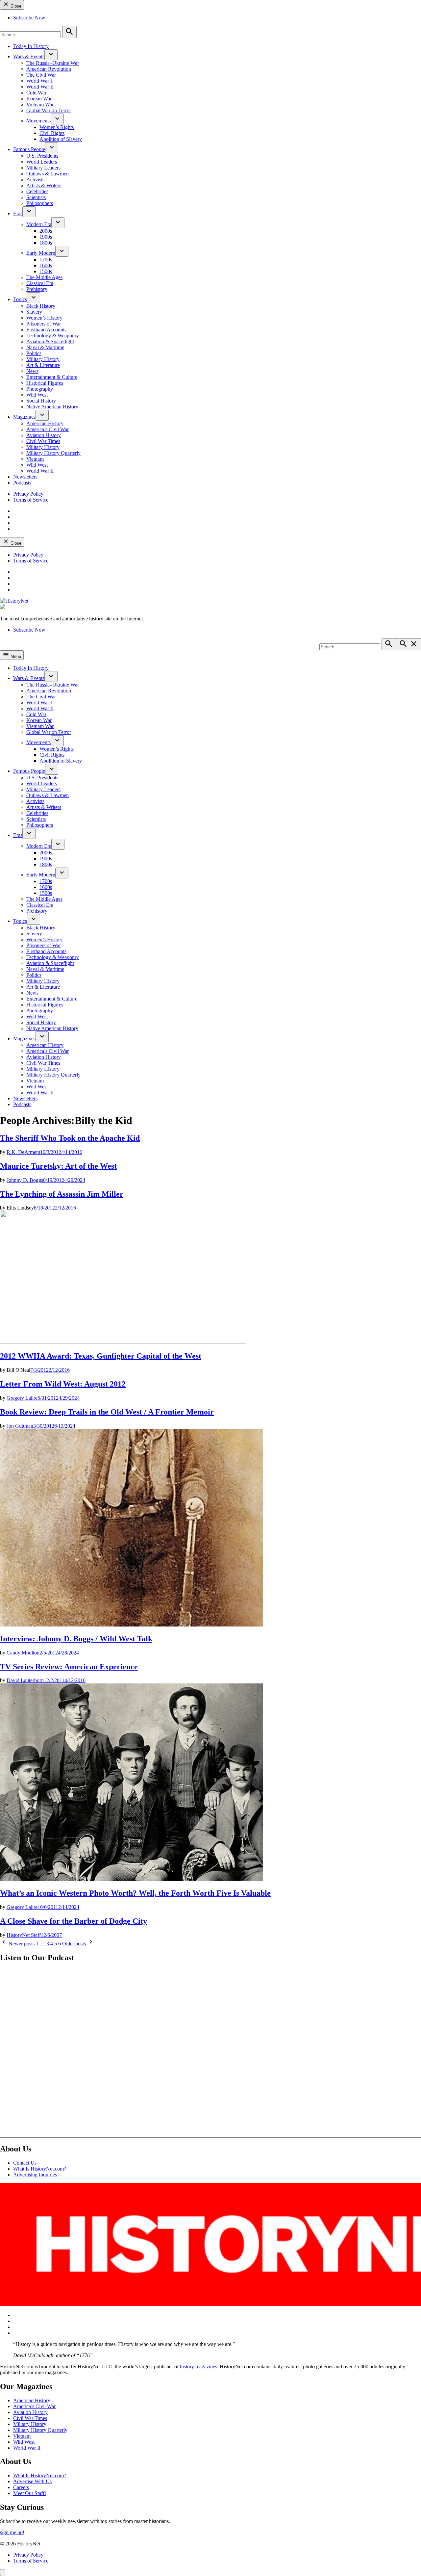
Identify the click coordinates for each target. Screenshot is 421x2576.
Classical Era (40, 283)
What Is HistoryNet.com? (40, 2169)
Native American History (52, 407)
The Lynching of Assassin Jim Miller (62, 1194)
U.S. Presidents (42, 156)
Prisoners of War (44, 324)
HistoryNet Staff (24, 1935)
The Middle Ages (44, 277)
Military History (43, 359)
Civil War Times (43, 441)
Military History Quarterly (53, 453)
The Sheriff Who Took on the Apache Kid (70, 1138)
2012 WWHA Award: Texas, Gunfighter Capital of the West (101, 1356)
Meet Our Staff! (30, 2493)
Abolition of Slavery (61, 139)
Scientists (36, 197)
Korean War (39, 99)
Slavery (34, 312)
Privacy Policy (28, 494)
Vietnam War (40, 104)
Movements (38, 121)
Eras (18, 213)
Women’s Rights (57, 127)
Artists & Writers (44, 185)
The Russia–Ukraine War (53, 63)
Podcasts (22, 483)
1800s (46, 243)
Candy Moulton (23, 1653)
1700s (46, 260)
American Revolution (49, 69)
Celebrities (37, 191)
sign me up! (12, 2532)
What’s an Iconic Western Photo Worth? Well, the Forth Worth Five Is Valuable (135, 1893)
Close (15, 6)
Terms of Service (31, 500)
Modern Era (39, 224)
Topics (20, 299)
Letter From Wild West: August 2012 (63, 1384)
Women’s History (44, 318)
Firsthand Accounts (46, 330)
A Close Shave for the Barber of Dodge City (74, 1921)
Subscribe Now (29, 18)
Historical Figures (45, 383)
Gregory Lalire (22, 1398)
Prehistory (37, 289)
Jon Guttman (20, 1426)
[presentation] (51, 55)
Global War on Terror (49, 110)
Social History (41, 401)
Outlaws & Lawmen (48, 174)
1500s (46, 271)
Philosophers (40, 203)
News (32, 371)
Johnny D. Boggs (25, 1180)
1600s (46, 265)
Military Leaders (43, 168)
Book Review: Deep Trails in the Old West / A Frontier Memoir (107, 1412)
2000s (46, 231)
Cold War (36, 93)
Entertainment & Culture (52, 377)
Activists (35, 180)
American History (45, 423)
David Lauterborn (25, 1680)
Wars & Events (29, 56)
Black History (41, 306)
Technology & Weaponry (53, 336)
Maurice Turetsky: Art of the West (58, 1166)
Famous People (29, 149)
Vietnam (35, 459)
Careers (21, 2487)
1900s (46, 237)
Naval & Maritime (45, 347)
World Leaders (42, 162)
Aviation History (44, 435)
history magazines (198, 2367)
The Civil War (41, 75)
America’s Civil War (48, 429)
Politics (34, 353)
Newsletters (25, 477)
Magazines (24, 417)
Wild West (37, 395)
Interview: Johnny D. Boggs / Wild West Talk (76, 1639)
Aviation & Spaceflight (50, 341)
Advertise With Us (32, 2481)
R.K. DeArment (23, 1152)
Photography (40, 389)
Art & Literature (43, 365)
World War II (40, 87)
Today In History (31, 46)
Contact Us (25, 2163)
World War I (39, 81)
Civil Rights (52, 133)
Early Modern (41, 253)
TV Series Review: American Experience (69, 1667)
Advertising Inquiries (35, 2175)
